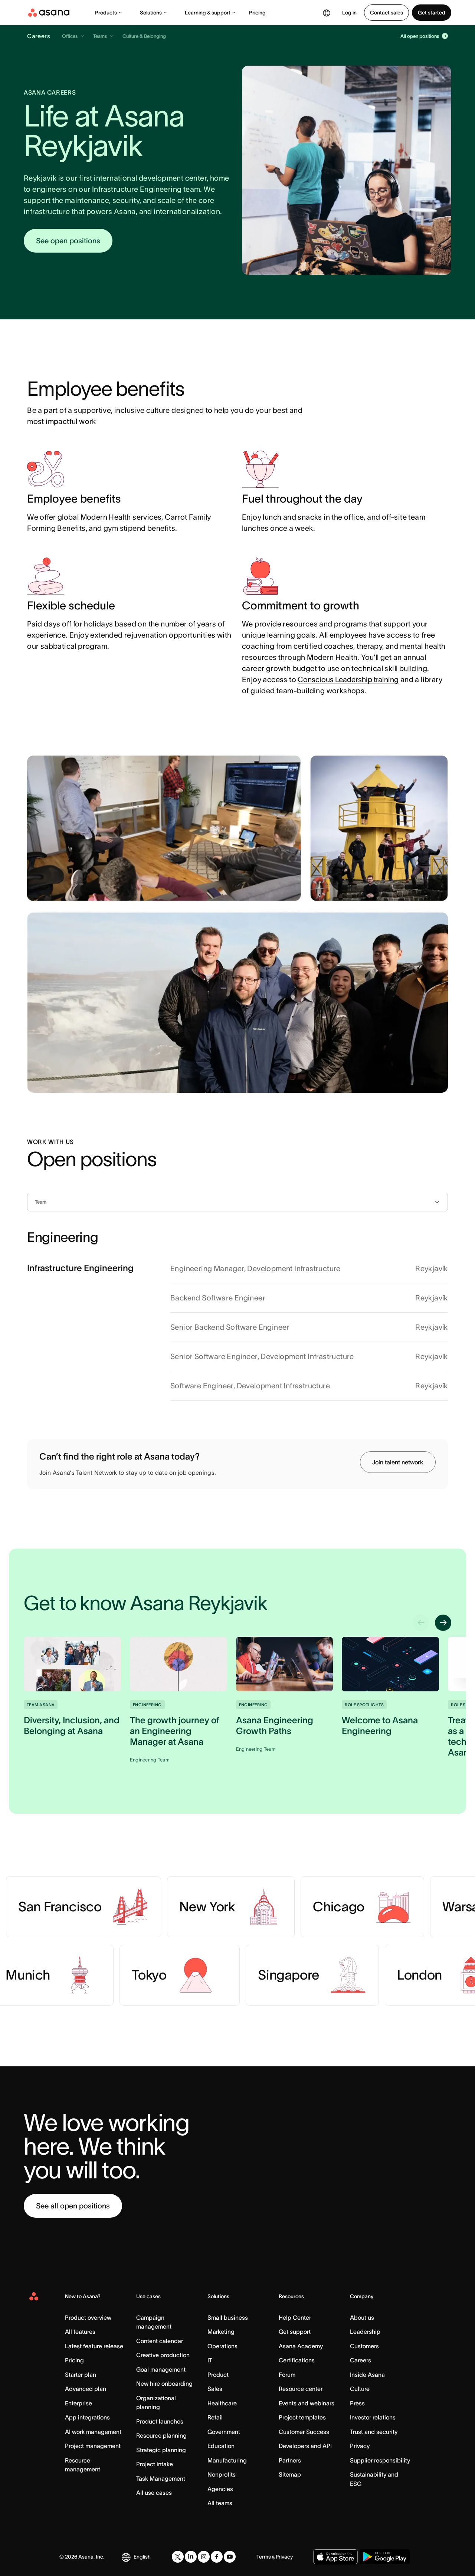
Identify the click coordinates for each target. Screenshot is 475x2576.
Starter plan (81, 2375)
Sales (215, 2389)
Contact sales (386, 13)
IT (210, 2360)
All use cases (154, 2493)
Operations (222, 2346)
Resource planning (161, 2435)
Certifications (297, 2360)
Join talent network (398, 1462)
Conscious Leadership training (348, 680)
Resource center (301, 2389)
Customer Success (304, 2432)
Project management (93, 2446)
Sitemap (290, 2474)
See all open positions (73, 2206)
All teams (220, 2503)
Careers (361, 2360)
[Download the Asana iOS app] (335, 2557)
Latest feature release (94, 2346)
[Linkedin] (191, 2557)
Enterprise (78, 2403)
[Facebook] (217, 2557)
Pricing (257, 13)
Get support (295, 2332)
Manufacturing (227, 2460)
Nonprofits (222, 2474)
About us (362, 2317)
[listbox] (237, 1202)
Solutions (151, 13)
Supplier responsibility (380, 2460)
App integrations (87, 2417)
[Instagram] (204, 2557)
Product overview (88, 2317)
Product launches (160, 2421)
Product (218, 2375)
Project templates (302, 2417)
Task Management (161, 2478)
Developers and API (305, 2446)
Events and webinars (307, 2403)
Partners (290, 2460)
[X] (178, 2557)
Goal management (161, 2369)
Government (224, 2432)
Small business (228, 2317)
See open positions (68, 241)
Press (357, 2403)
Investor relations (373, 2417)
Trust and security (374, 2432)
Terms (264, 2557)
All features (80, 2332)
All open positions (420, 36)
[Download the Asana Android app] (385, 2557)
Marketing (221, 2332)
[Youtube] (230, 2557)
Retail (215, 2417)
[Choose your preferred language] (327, 13)
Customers (364, 2346)
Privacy (360, 2446)
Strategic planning (161, 2450)
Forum (287, 2375)
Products (106, 13)
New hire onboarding (164, 2383)
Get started (432, 13)
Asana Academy (301, 2346)
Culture (360, 2389)
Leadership (365, 2332)
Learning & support (208, 13)
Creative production (163, 2355)
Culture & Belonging (144, 36)
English (142, 2557)
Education (221, 2446)
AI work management (93, 2432)
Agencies (220, 2489)
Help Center (295, 2317)
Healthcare (222, 2403)
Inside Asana (367, 2375)
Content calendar (160, 2341)
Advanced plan (86, 2389)
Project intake (155, 2464)
